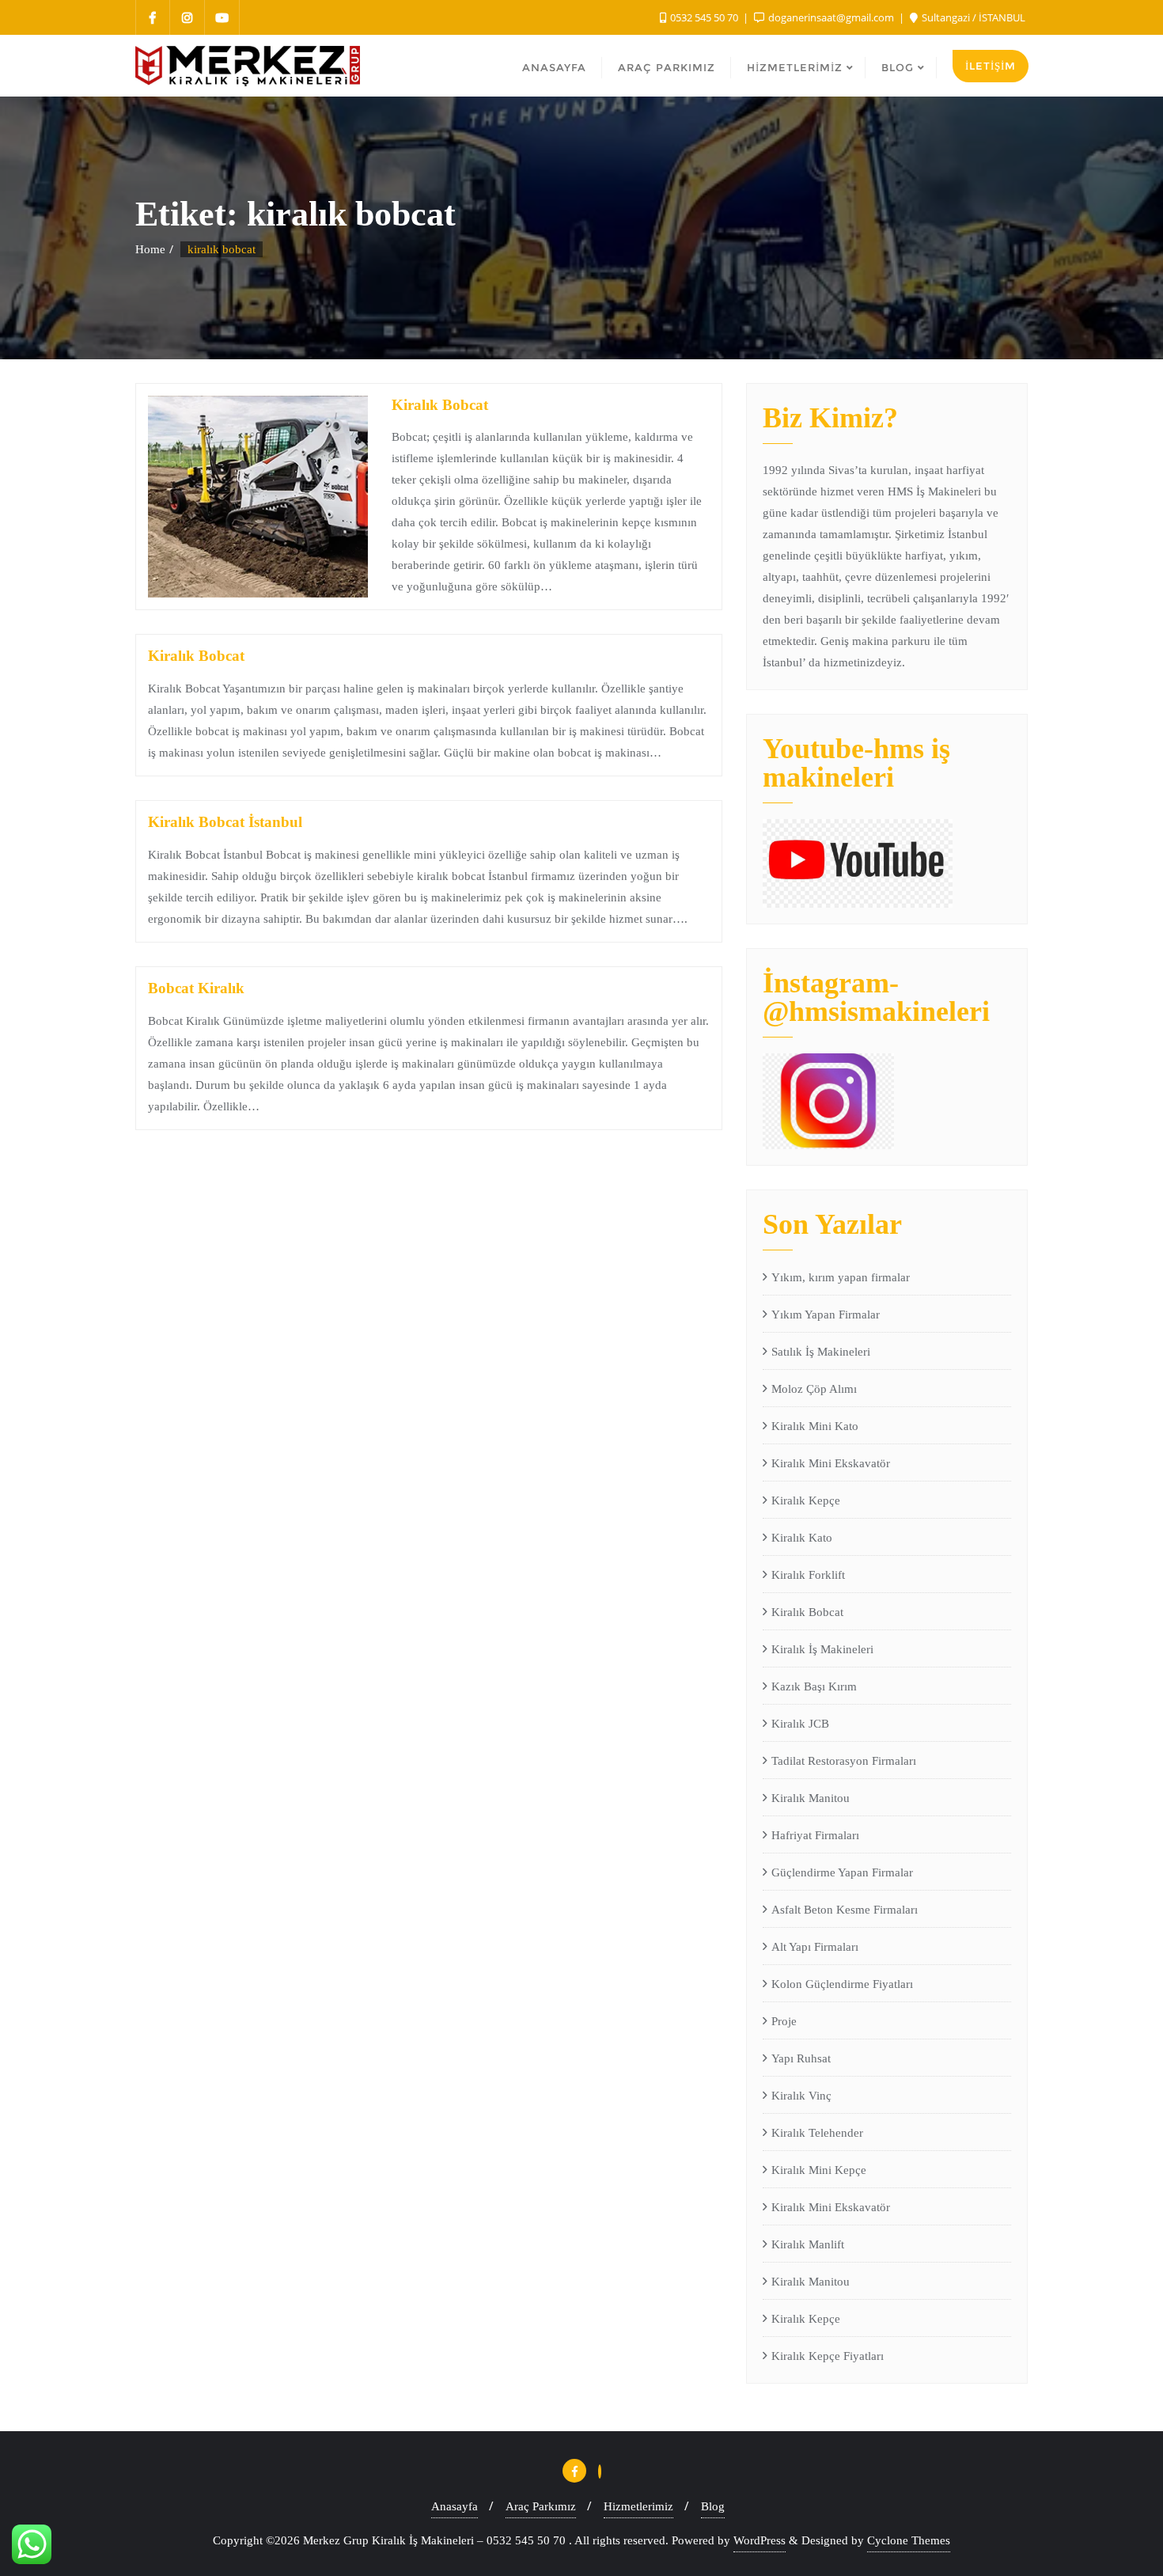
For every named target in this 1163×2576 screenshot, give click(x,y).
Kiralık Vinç (801, 2096)
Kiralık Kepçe (806, 1500)
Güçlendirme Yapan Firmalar (842, 1872)
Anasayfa (455, 2506)
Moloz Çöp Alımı (814, 1389)
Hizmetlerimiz (638, 2506)
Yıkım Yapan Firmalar (826, 1315)
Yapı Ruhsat (801, 2058)
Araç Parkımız (541, 2506)
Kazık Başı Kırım (814, 1686)
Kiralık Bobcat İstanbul (225, 822)
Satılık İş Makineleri (821, 1352)
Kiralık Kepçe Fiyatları (828, 2356)
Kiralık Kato (802, 1538)
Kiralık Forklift (808, 1575)
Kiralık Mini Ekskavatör (831, 1463)
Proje (784, 2021)
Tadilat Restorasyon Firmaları (844, 1761)
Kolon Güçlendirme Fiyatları (842, 1984)
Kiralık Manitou (811, 1798)
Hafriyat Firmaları (815, 1835)
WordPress (760, 2540)
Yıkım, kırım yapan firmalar (841, 1277)
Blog (713, 2506)
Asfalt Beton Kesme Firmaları (845, 1910)
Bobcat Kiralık (196, 988)
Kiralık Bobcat (440, 405)
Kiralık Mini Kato (815, 1426)
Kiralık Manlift (808, 2244)
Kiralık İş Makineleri (822, 1649)
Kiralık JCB (800, 1724)
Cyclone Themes (909, 2540)
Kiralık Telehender (817, 2133)
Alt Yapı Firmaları (815, 1947)
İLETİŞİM (991, 66)
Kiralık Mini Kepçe (819, 2170)
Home (150, 249)
